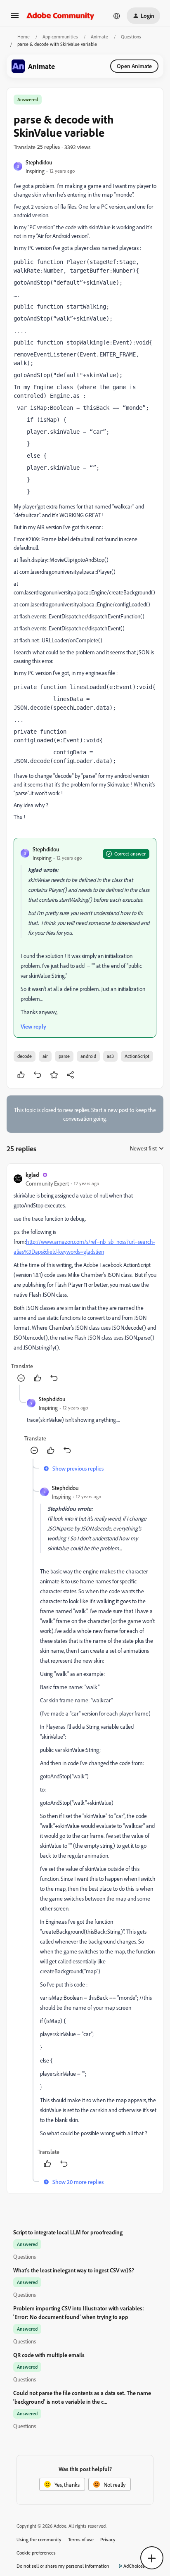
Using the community (39, 2539)
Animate (99, 37)
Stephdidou (39, 162)
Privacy (108, 2539)
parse (64, 1056)
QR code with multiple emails (49, 2355)
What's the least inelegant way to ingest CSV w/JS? (74, 2270)
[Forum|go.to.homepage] (60, 16)
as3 (110, 1056)
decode (25, 1056)
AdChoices (134, 2566)
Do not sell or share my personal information (63, 2566)
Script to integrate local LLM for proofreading (68, 2232)
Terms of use (81, 2539)
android (88, 1056)
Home (24, 37)
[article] (85, 1277)
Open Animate (134, 66)
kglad (32, 1175)
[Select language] (117, 16)
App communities (60, 37)
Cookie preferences (36, 2553)
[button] (15, 18)
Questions (131, 37)
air (45, 1056)
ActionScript (137, 1056)
